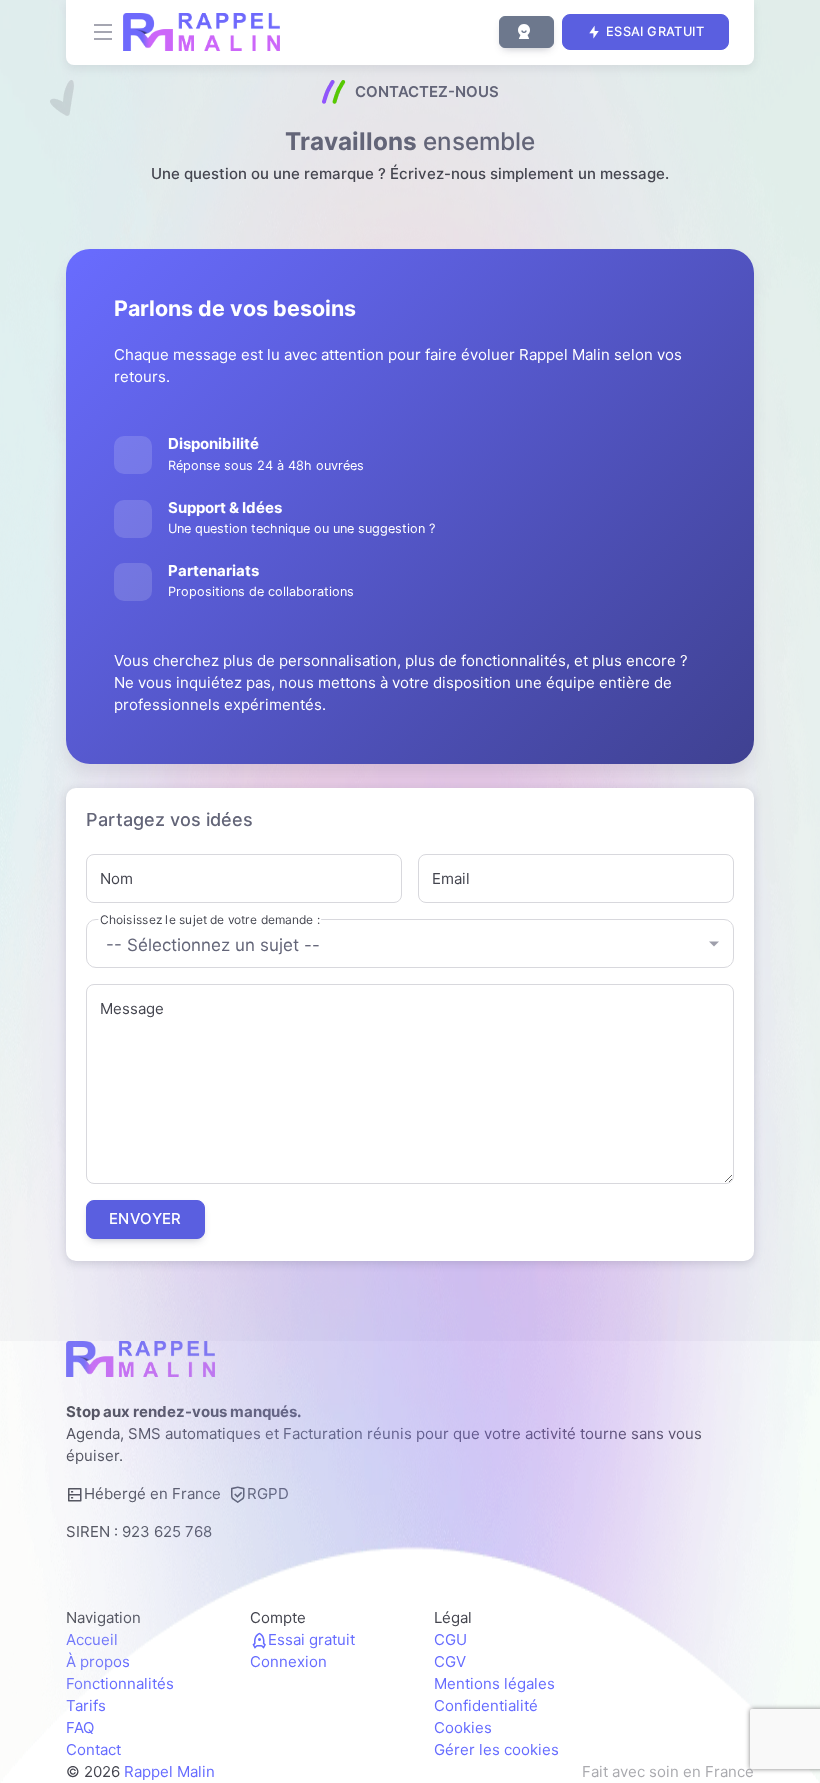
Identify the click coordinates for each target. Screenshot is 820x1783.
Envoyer (145, 1218)
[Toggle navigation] (103, 32)
